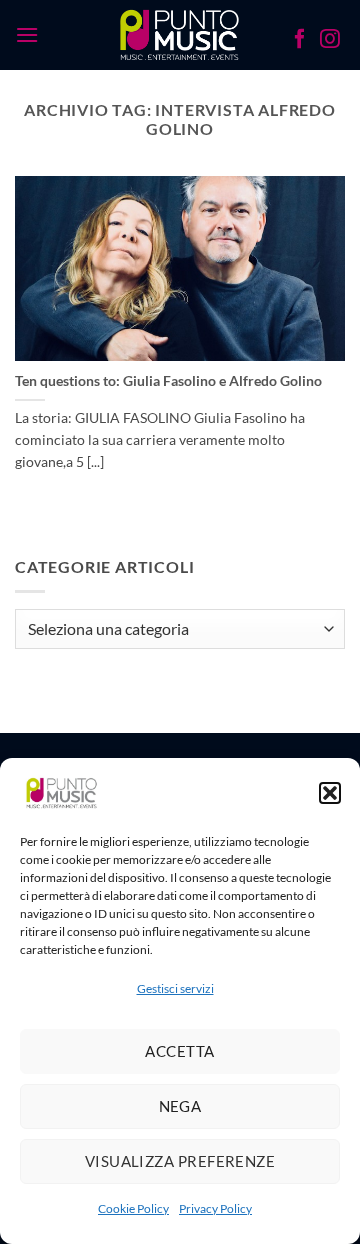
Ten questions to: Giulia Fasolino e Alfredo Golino (168, 381)
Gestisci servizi (175, 988)
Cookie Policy (133, 1208)
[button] (330, 793)
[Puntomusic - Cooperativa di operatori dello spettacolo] (180, 35)
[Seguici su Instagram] (330, 41)
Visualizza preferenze (180, 1161)
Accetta (179, 1051)
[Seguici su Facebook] (300, 41)
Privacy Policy (215, 1208)
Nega (180, 1106)
